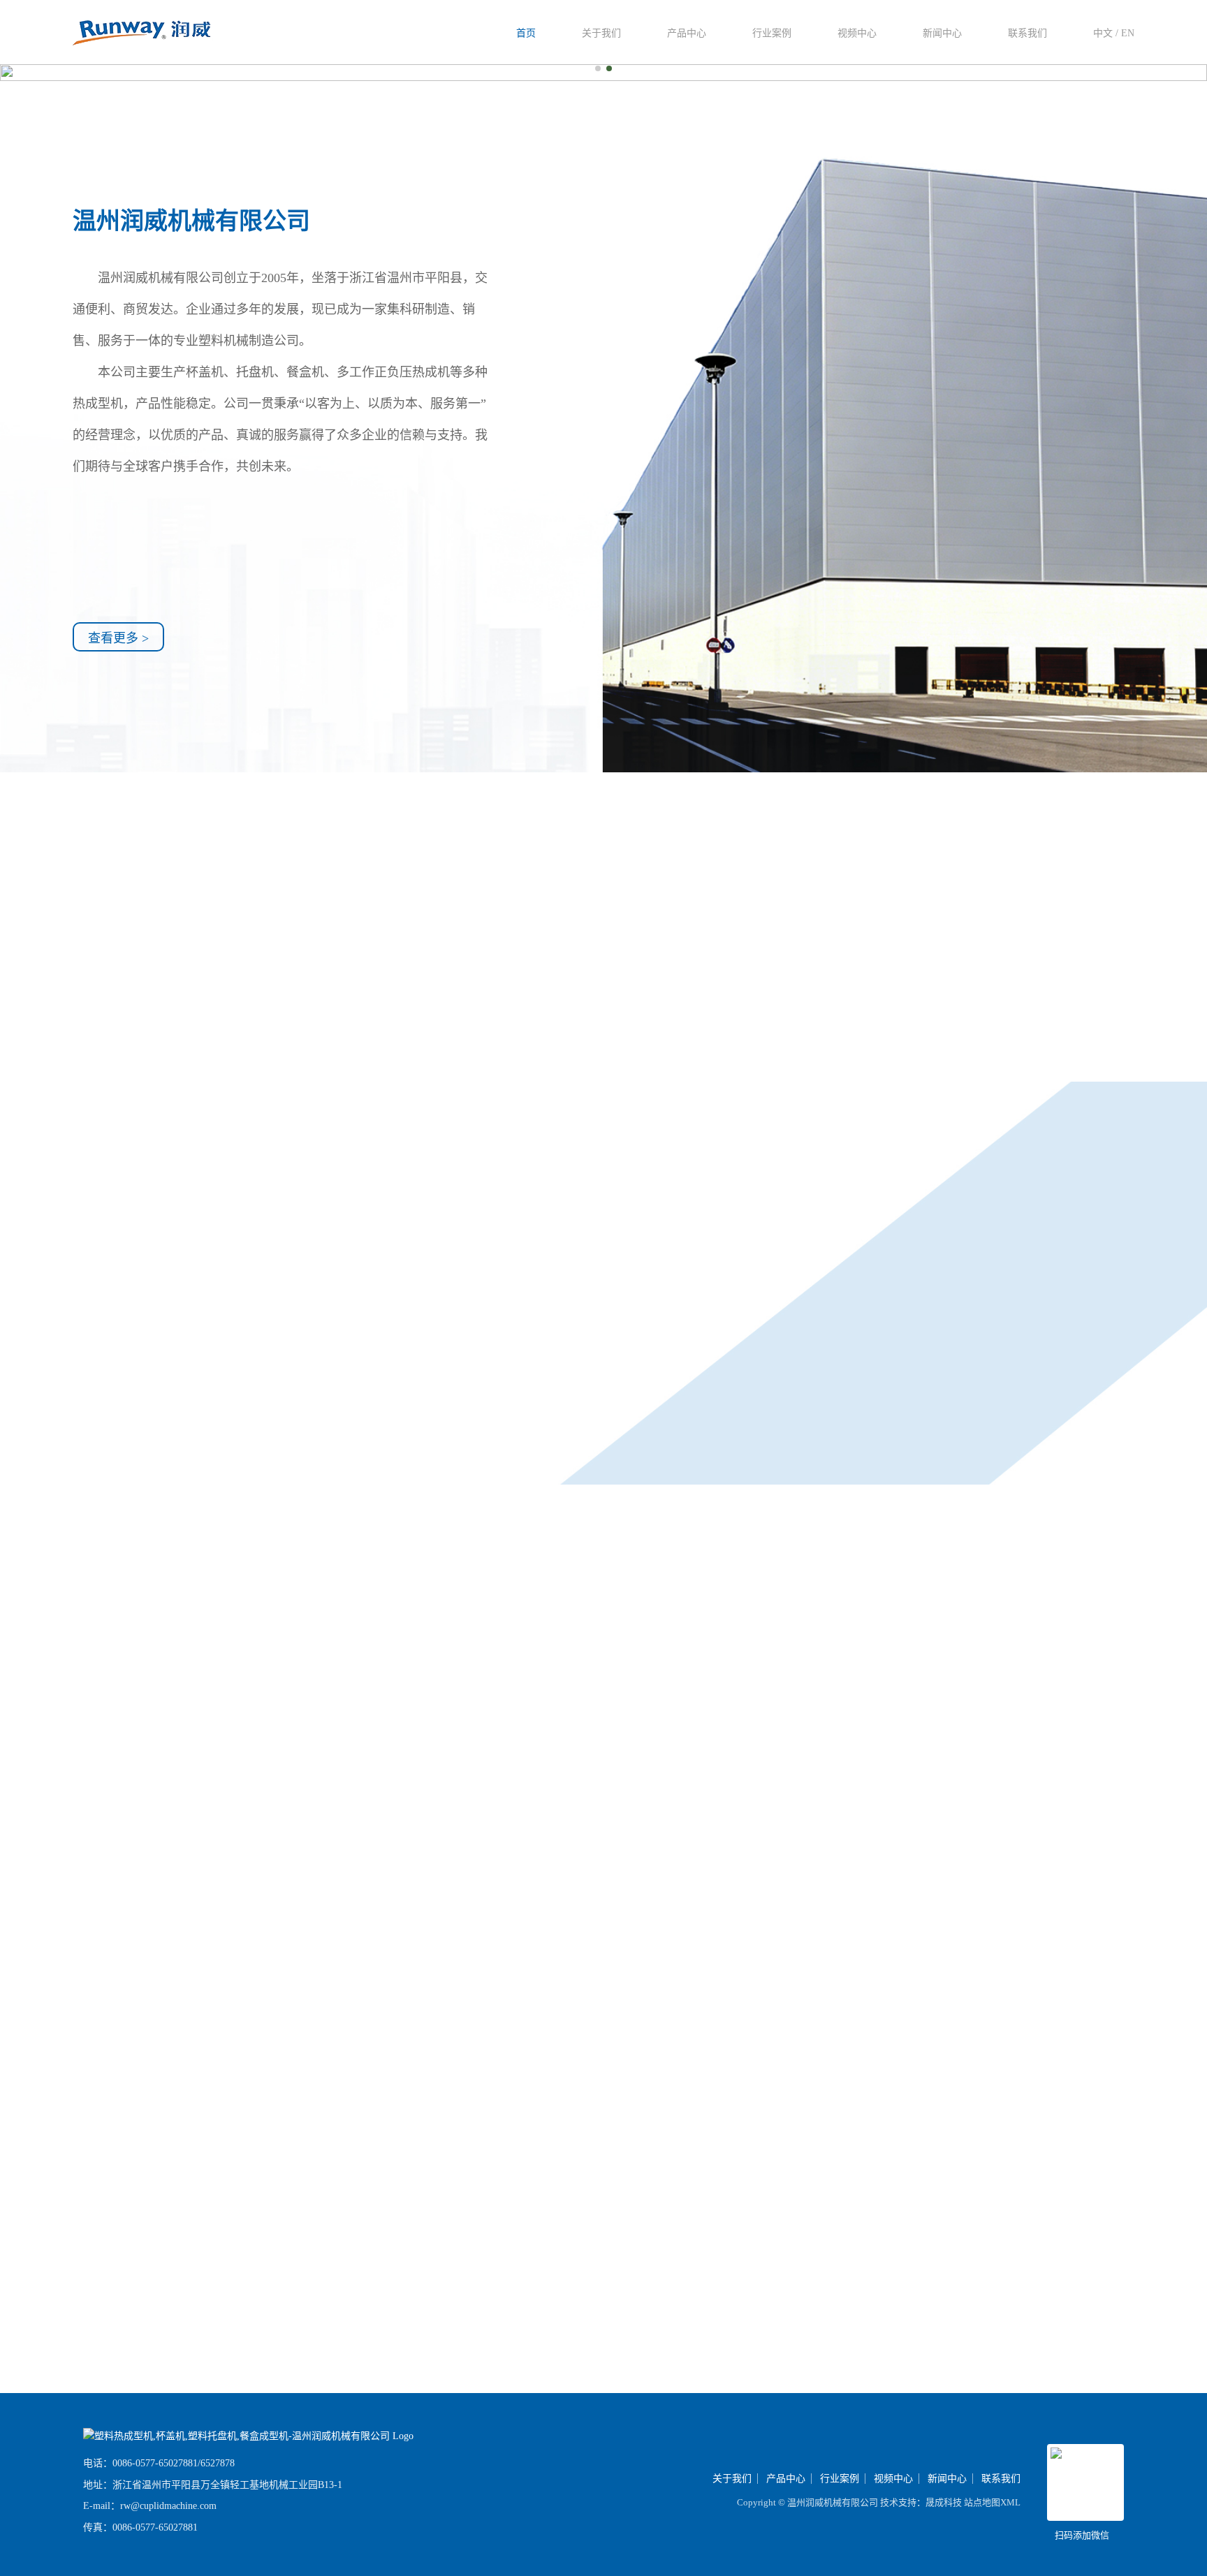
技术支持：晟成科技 (921, 2502)
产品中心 (687, 33)
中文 (1103, 33)
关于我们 (601, 33)
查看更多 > (118, 638)
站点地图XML (992, 2502)
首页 (526, 33)
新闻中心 (942, 33)
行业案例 (772, 33)
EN (1128, 33)
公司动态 (1164, 1550)
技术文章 (1069, 1550)
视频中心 (857, 33)
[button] (598, 68)
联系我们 (1027, 33)
